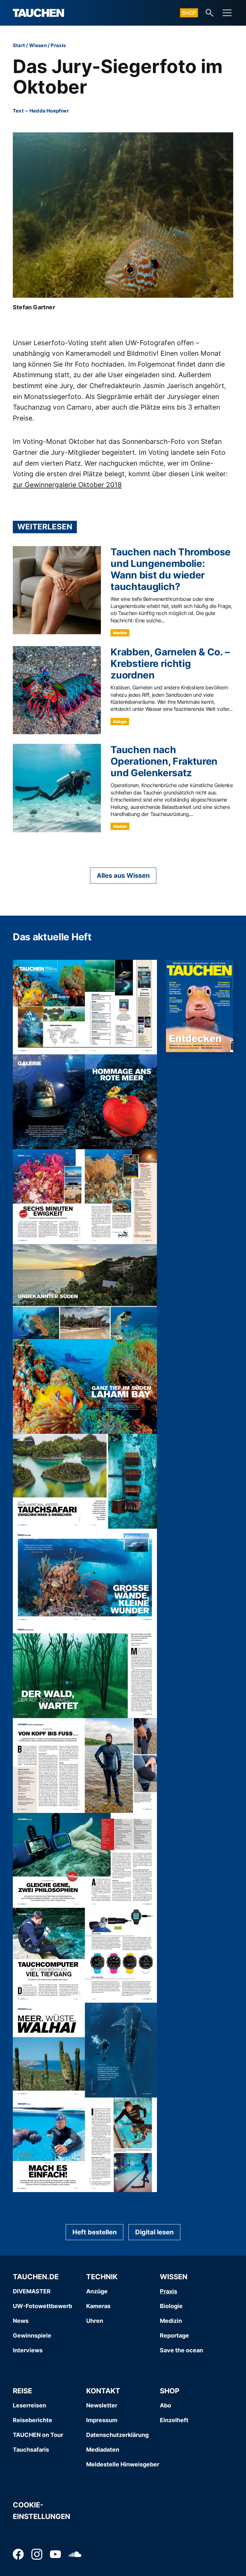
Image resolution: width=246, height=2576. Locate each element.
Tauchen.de (36, 2277)
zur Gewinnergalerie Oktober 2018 (67, 485)
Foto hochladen (100, 364)
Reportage (174, 2335)
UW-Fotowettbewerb (42, 2306)
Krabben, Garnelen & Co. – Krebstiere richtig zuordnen (170, 663)
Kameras (98, 2306)
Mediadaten (103, 2450)
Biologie (120, 722)
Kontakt (103, 2391)
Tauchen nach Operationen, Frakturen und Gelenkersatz (164, 761)
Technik (102, 2277)
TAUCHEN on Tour (38, 2435)
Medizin (120, 633)
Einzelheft (174, 2420)
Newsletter (102, 2405)
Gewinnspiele (32, 2335)
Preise (23, 418)
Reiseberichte (33, 2420)
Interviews (28, 2350)
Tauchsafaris (31, 2450)
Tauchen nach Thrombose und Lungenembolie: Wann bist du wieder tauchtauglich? (171, 569)
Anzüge (97, 2291)
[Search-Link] (209, 13)
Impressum (102, 2420)
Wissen (38, 45)
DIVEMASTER (32, 2291)
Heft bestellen (94, 2232)
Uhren (95, 2321)
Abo (165, 2405)
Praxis (58, 45)
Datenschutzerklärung (117, 2435)
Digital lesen (154, 2232)
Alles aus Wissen (123, 876)
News (21, 2321)
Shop (189, 13)
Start (19, 45)
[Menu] (227, 13)
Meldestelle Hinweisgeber (123, 2464)
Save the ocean (181, 2350)
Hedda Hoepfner (49, 111)
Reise (22, 2391)
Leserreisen (29, 2405)
